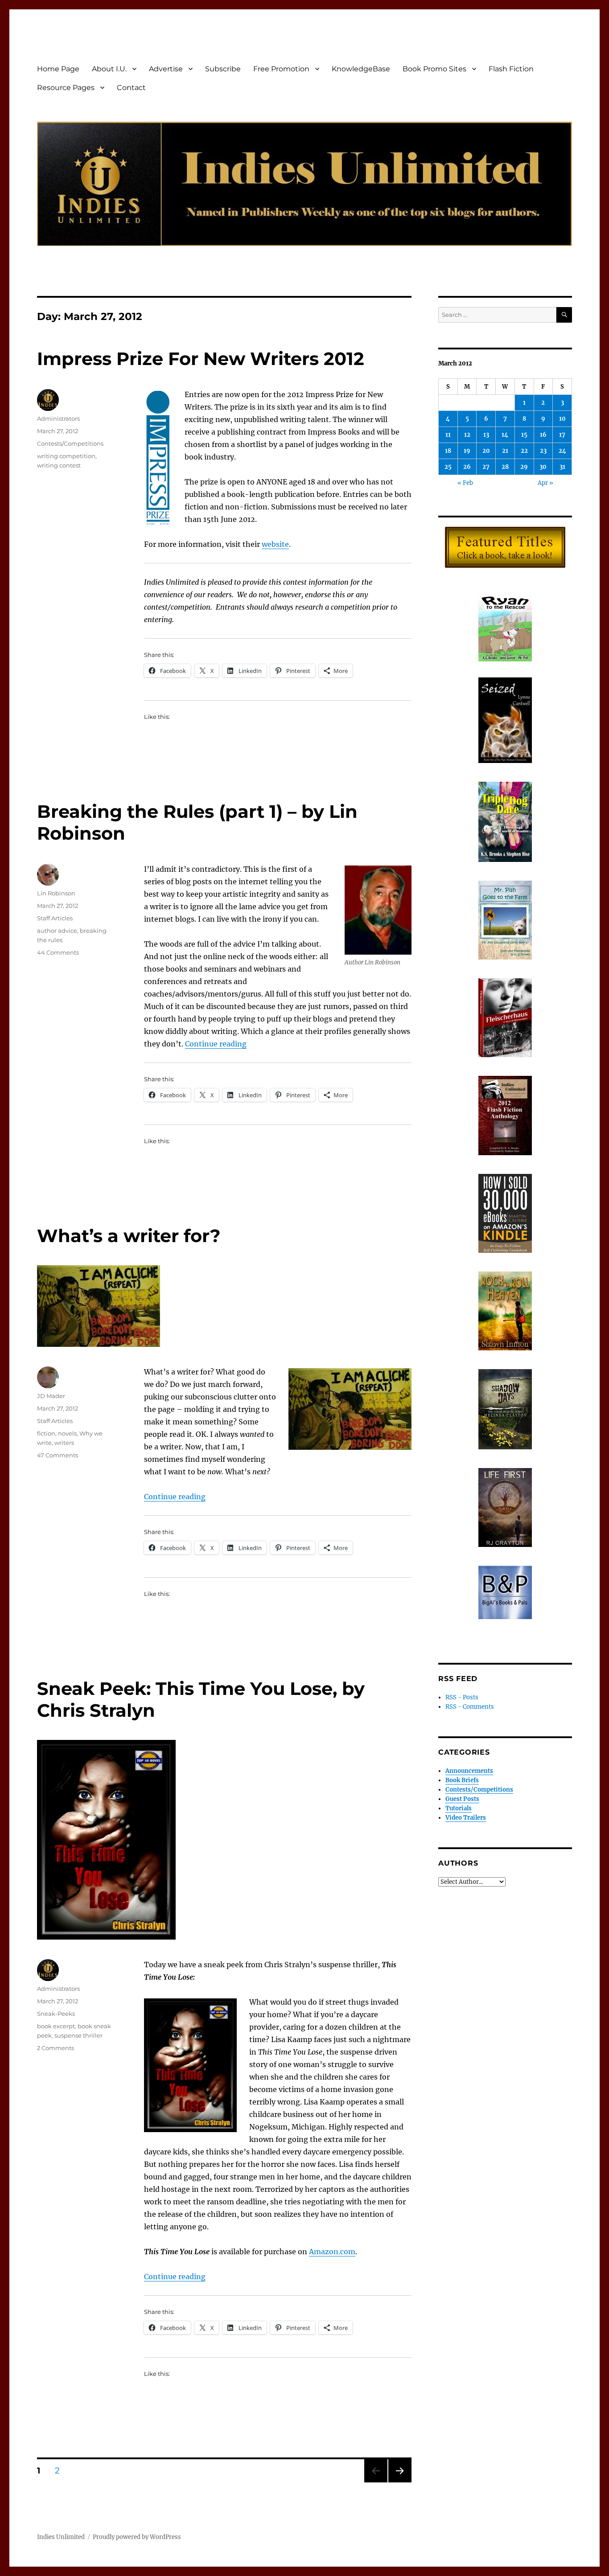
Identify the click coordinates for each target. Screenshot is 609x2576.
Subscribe (223, 69)
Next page (400, 2482)
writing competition (66, 456)
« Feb (465, 483)
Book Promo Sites (434, 69)
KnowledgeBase (361, 69)
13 (486, 435)
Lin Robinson (56, 893)
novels (67, 1433)
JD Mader (51, 1396)
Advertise (166, 69)
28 (505, 467)
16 (543, 435)
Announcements (469, 1771)
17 (562, 435)
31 (562, 467)
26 (467, 467)
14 (505, 435)
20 (486, 451)
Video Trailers (466, 1818)
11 (448, 435)
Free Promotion (281, 69)
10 (562, 419)
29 (524, 467)
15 (524, 435)
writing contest (59, 465)
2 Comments (56, 2048)
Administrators (58, 418)
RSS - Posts (462, 1697)
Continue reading (216, 1044)
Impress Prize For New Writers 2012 (201, 359)
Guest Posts (462, 1799)
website (275, 544)
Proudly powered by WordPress (137, 2537)
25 (448, 467)
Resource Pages (66, 88)
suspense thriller (78, 2035)
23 (543, 451)
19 (467, 451)
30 (543, 467)
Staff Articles (55, 918)
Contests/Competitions (70, 443)
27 (486, 467)
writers (64, 1443)
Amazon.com (332, 2252)
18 (448, 451)
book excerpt (56, 2026)
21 (505, 451)
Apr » (545, 483)
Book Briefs (462, 1780)
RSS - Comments (470, 1707)
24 (562, 451)
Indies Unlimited (61, 2537)
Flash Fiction (511, 69)
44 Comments (58, 952)
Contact (131, 88)
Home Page (58, 69)
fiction (46, 1433)
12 (467, 435)
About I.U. (109, 69)
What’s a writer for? (129, 1236)
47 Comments (58, 1455)
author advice (57, 931)
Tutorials (459, 1808)
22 (524, 451)
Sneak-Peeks (56, 2014)
